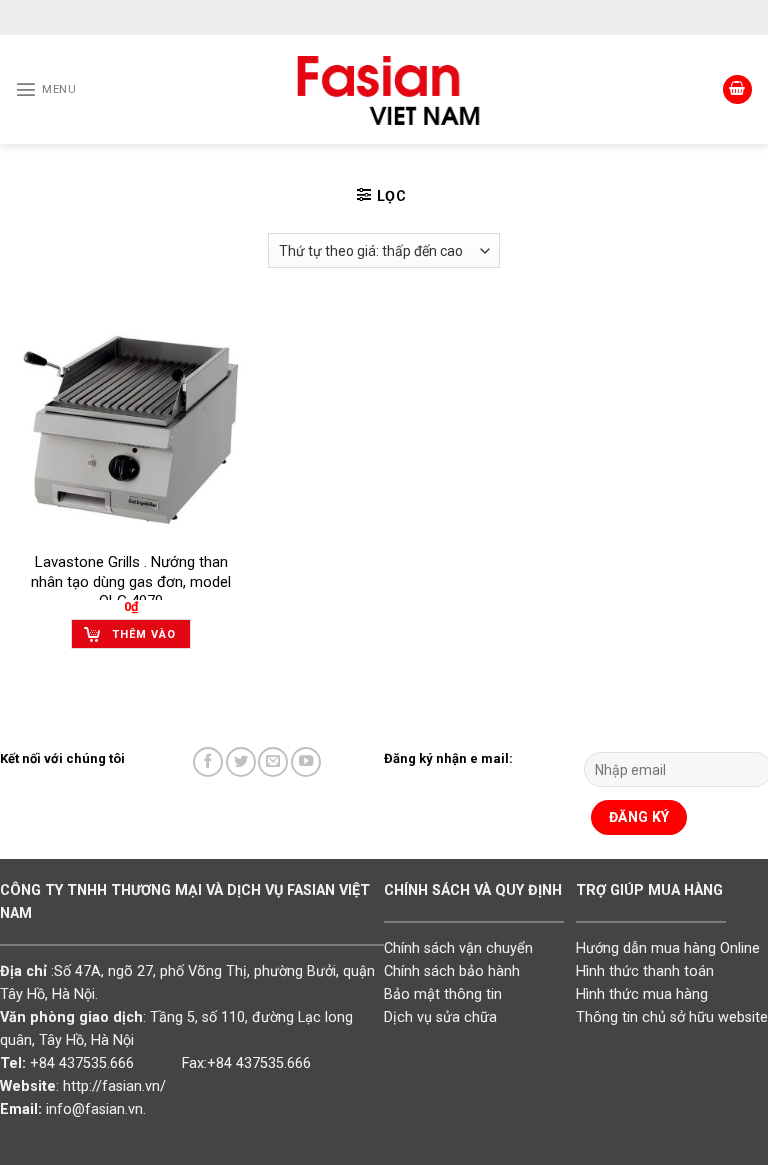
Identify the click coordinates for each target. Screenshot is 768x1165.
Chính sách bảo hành (452, 971)
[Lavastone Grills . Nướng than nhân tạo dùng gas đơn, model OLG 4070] (131, 424)
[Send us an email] (273, 762)
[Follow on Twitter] (241, 762)
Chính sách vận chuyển (458, 948)
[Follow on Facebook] (208, 762)
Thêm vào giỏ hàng (144, 638)
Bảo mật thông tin (443, 994)
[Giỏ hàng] (737, 90)
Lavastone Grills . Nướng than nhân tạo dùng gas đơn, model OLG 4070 (131, 581)
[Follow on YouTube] (306, 762)
